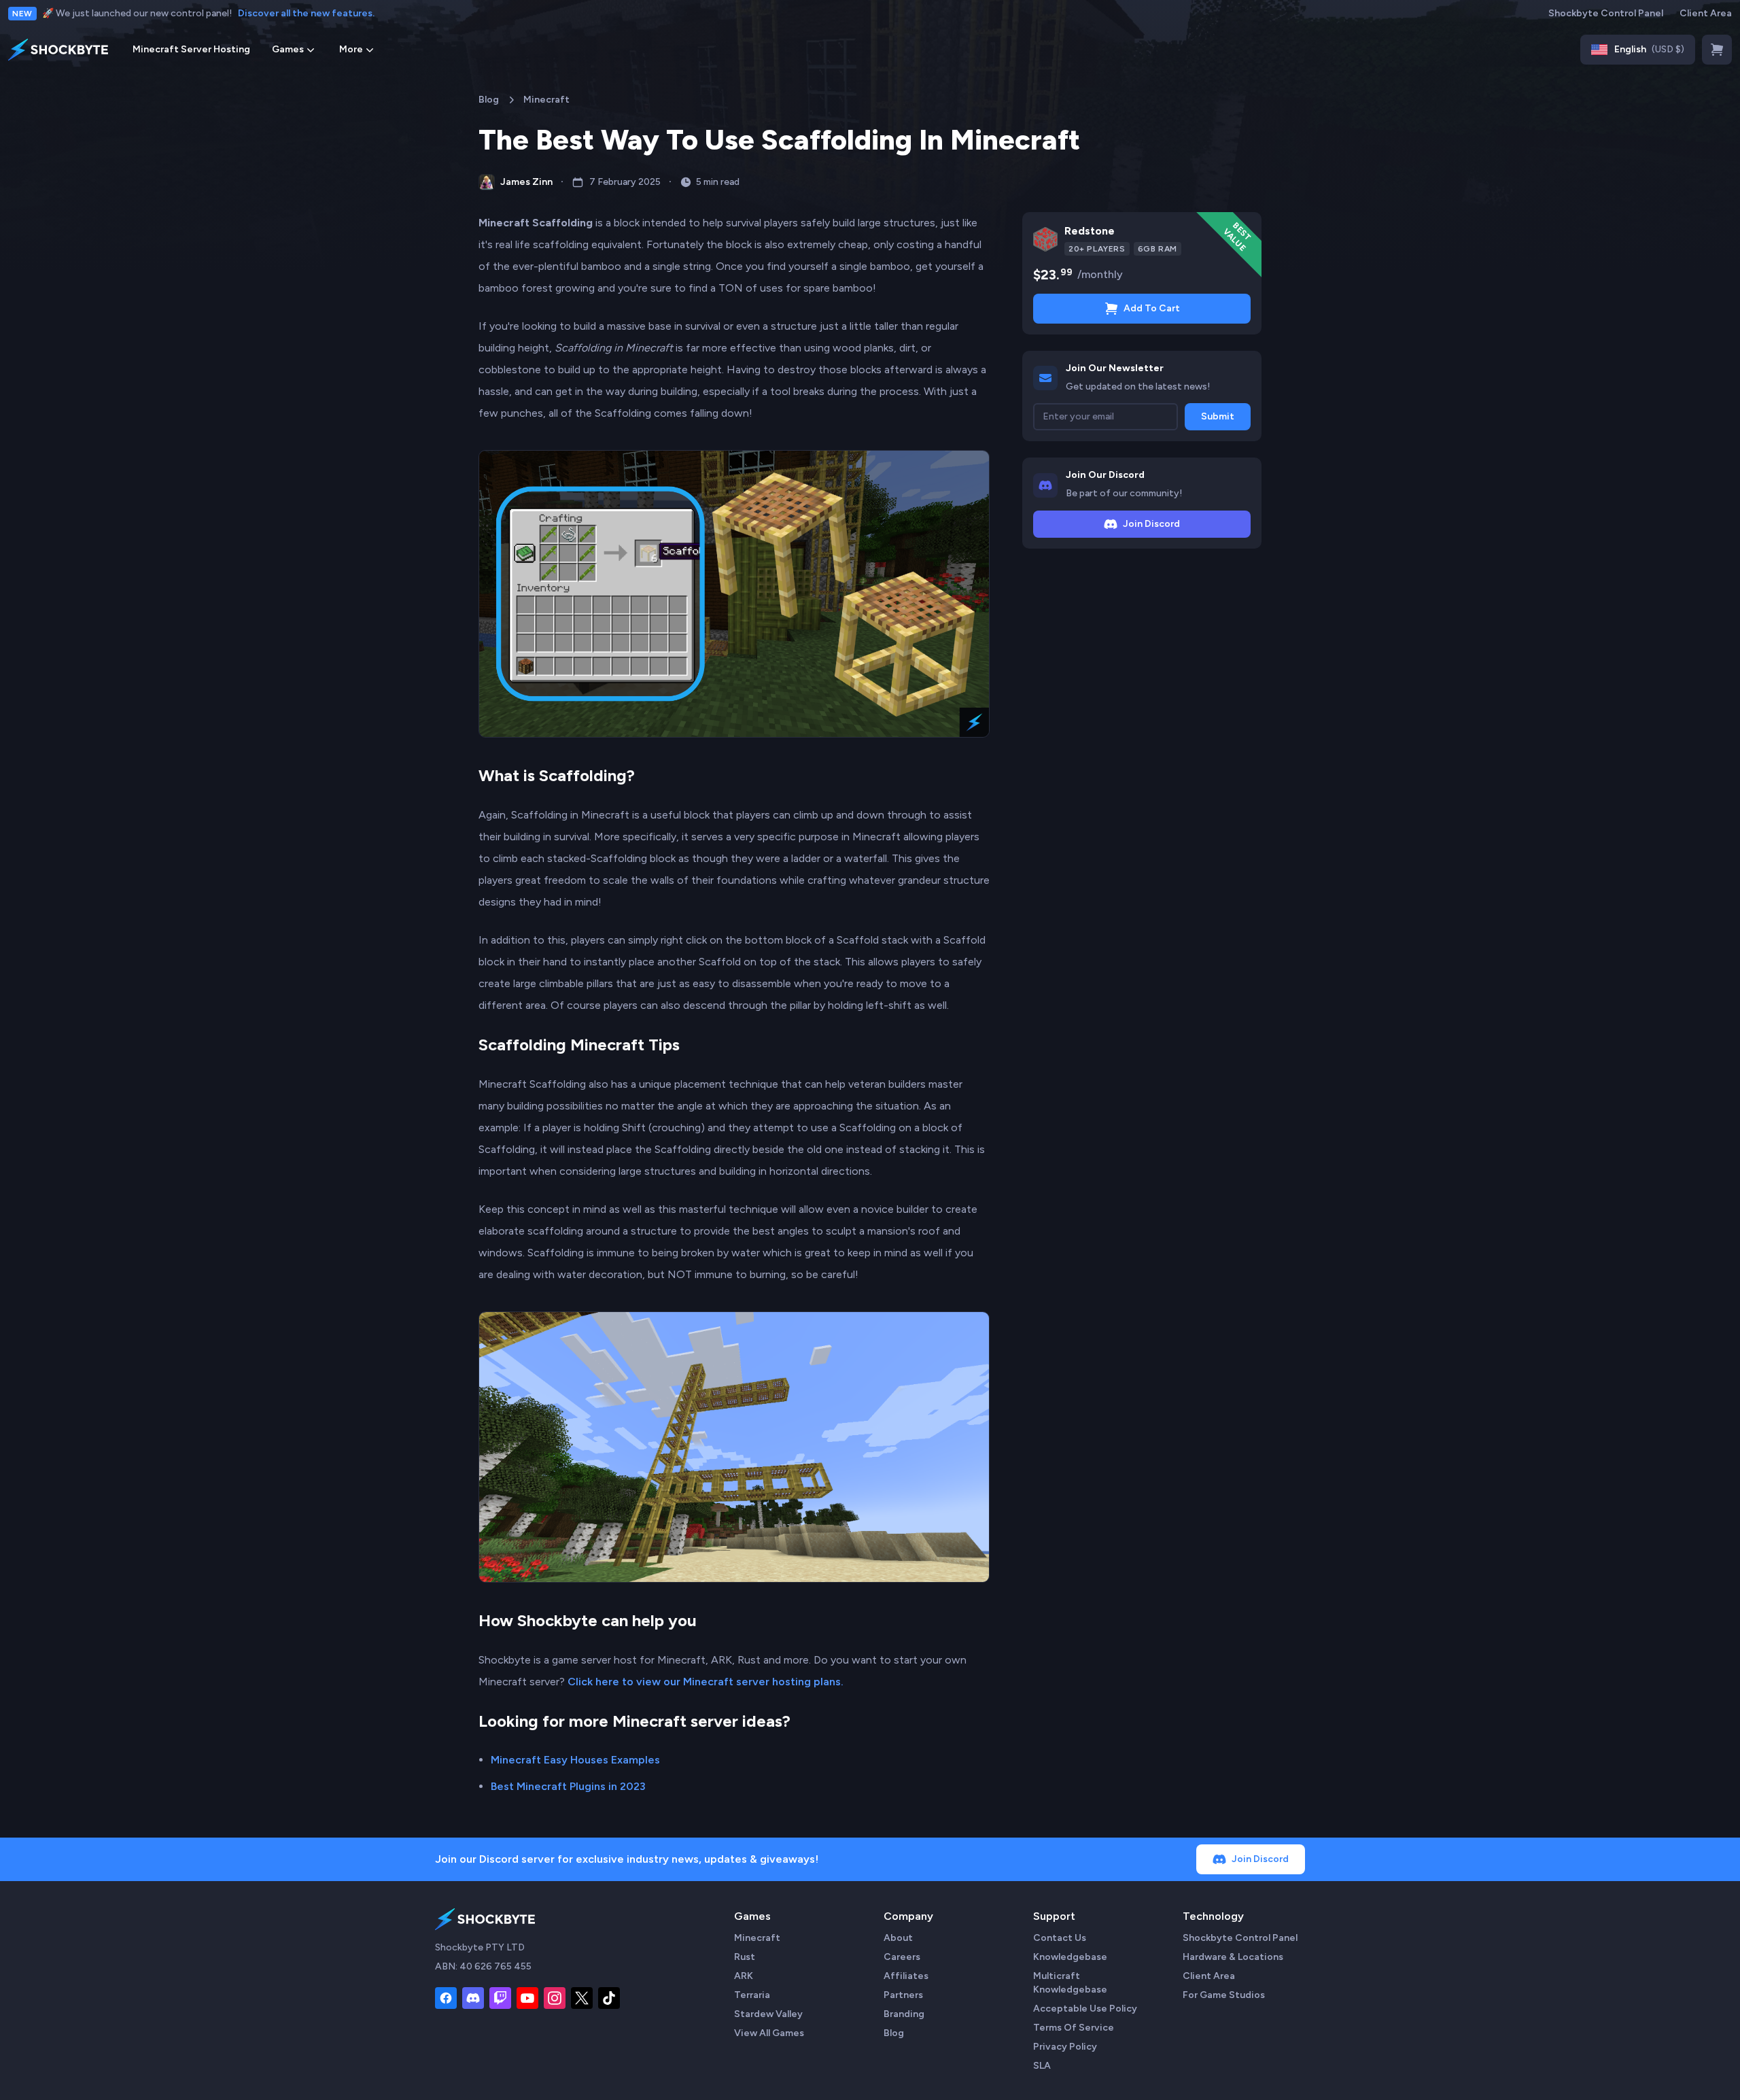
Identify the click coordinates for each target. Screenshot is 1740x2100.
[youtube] (527, 1998)
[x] (582, 1998)
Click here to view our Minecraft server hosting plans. (706, 1682)
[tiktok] (609, 1998)
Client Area (1706, 13)
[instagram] (555, 1998)
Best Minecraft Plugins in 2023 (568, 1786)
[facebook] (446, 1998)
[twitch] (500, 1998)
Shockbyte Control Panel (1606, 13)
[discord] (473, 1998)
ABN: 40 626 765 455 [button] (483, 1966)
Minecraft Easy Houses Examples (575, 1760)
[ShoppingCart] (1717, 50)
